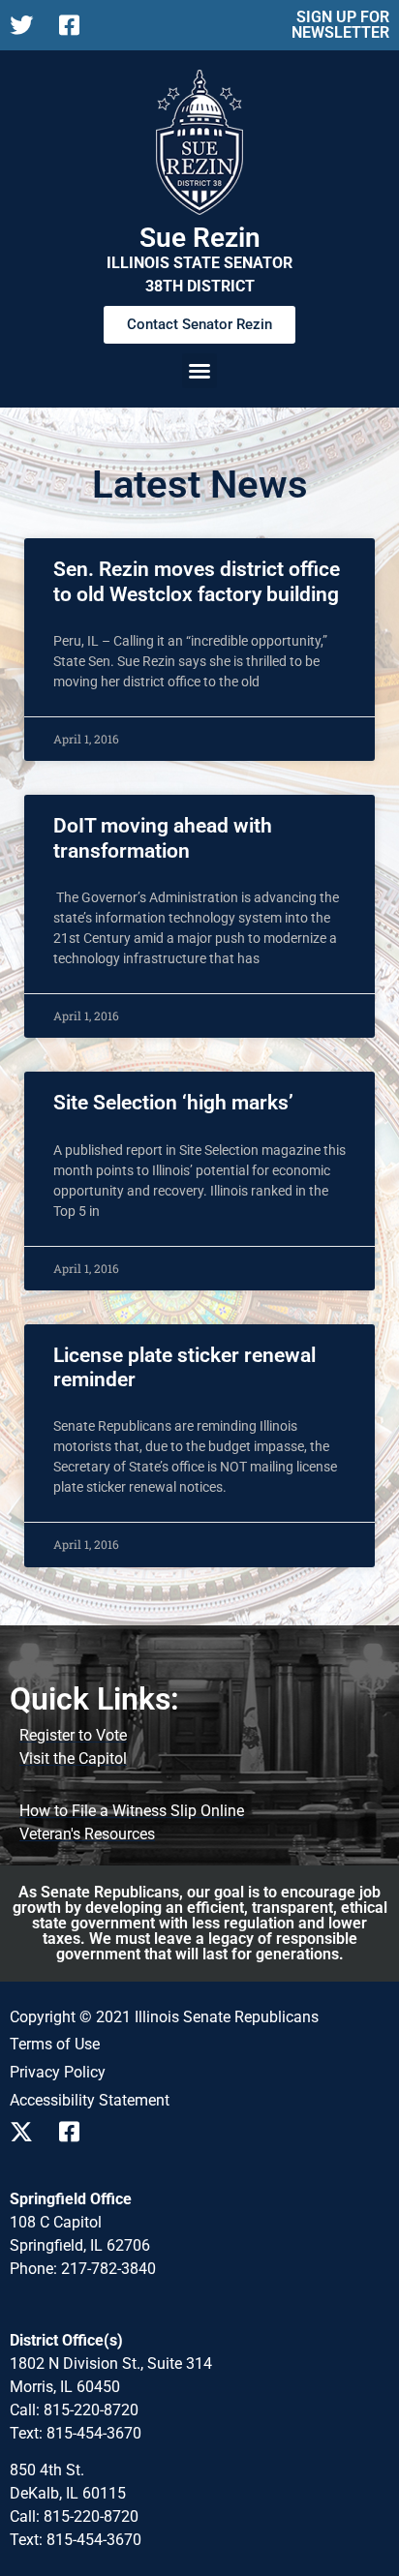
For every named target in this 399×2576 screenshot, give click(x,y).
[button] (199, 371)
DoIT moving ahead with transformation (163, 838)
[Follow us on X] (27, 25)
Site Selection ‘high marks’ (173, 1103)
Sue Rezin (200, 238)
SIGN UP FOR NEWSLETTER (340, 25)
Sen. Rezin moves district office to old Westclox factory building (197, 581)
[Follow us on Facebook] (76, 25)
